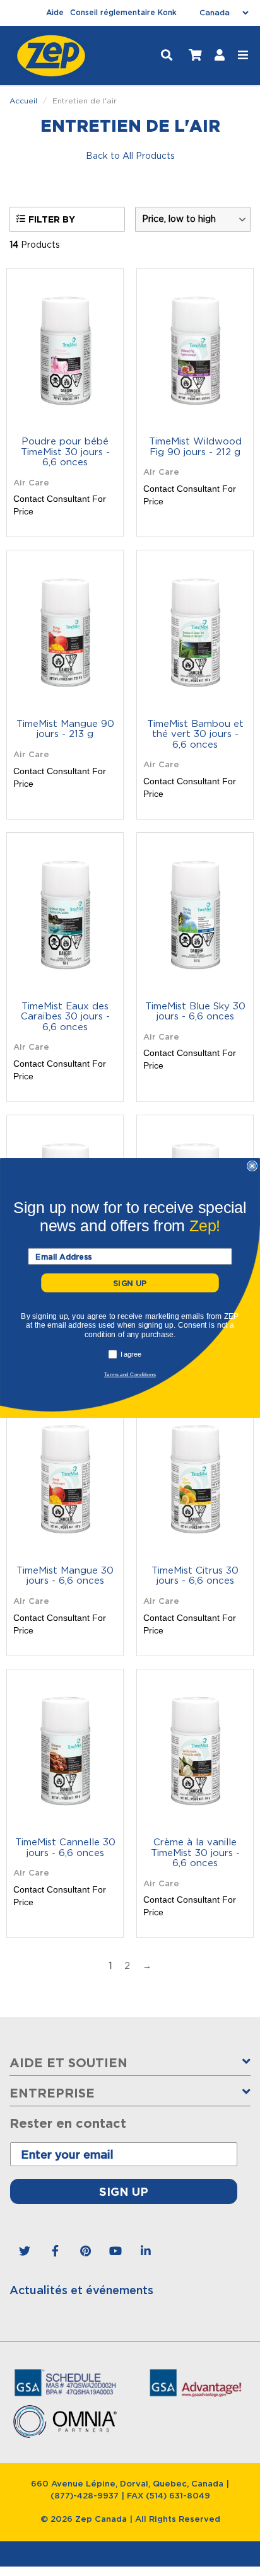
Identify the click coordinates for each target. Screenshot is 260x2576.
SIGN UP (130, 1283)
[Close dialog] (252, 1166)
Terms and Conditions (130, 1374)
